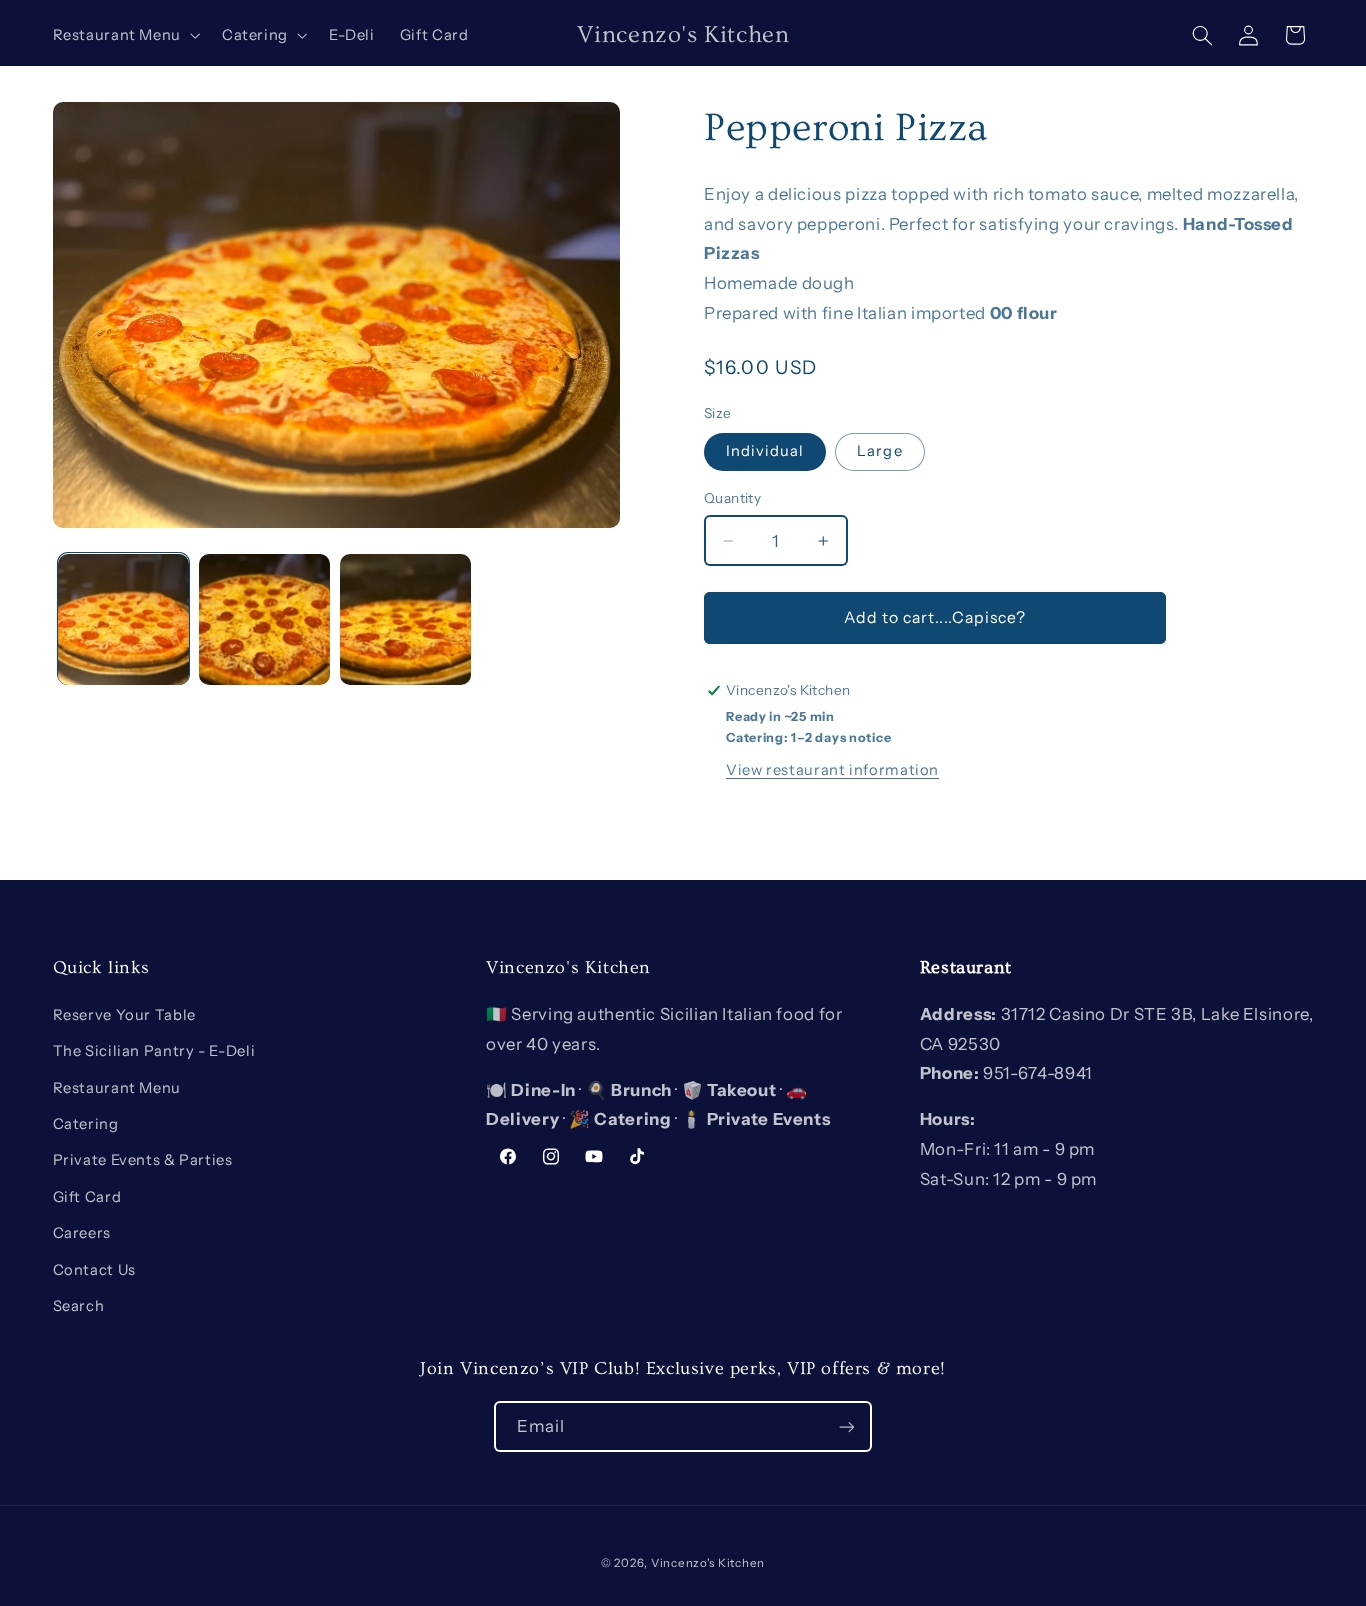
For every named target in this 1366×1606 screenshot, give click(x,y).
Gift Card (87, 1197)
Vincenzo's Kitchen (708, 1563)
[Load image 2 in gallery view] (264, 619)
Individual (765, 452)
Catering (86, 1124)
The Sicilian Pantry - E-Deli (154, 1051)
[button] (124, 35)
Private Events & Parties (143, 1160)
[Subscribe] (847, 1426)
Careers (82, 1233)
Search (79, 1306)
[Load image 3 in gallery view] (405, 619)
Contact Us (94, 1270)
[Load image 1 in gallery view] (123, 619)
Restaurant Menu (117, 1088)
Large (879, 452)
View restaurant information (832, 770)
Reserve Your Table (124, 1015)
